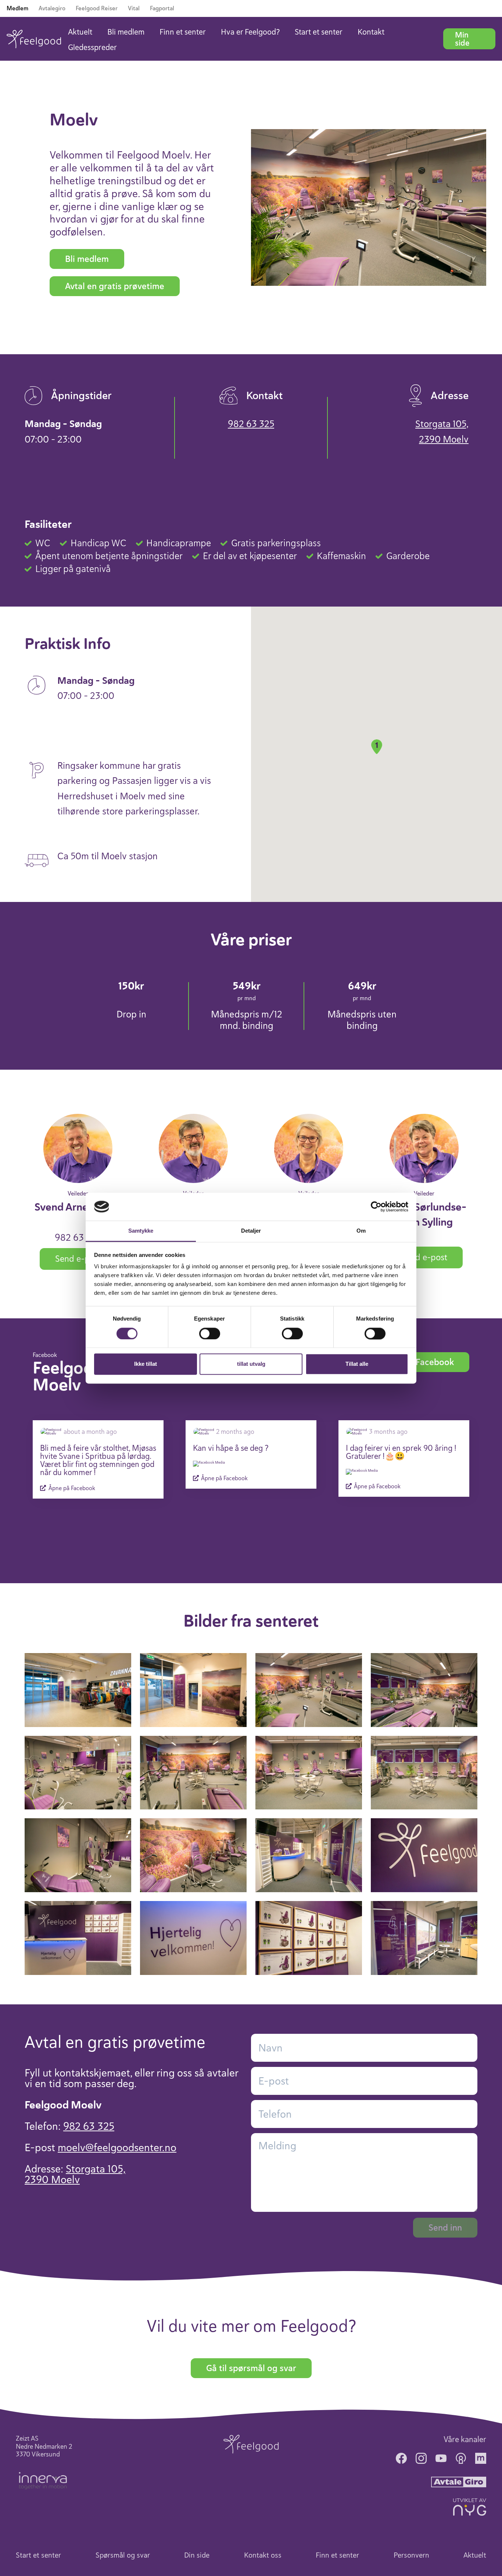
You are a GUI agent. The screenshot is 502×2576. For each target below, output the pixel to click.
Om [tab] (361, 1231)
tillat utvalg (251, 1364)
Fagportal (162, 8)
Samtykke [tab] (141, 1231)
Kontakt (371, 32)
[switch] (210, 1333)
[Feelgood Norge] (251, 2444)
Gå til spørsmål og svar (251, 2368)
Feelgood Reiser (97, 8)
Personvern (411, 2555)
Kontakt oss (263, 2555)
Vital (134, 8)
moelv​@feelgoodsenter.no (117, 2147)
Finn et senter (183, 32)
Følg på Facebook (419, 1362)
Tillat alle (357, 1364)
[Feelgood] (34, 39)
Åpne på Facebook (71, 1488)
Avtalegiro (52, 8)
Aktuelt (80, 32)
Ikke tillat (146, 1364)
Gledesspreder (92, 47)
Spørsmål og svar (123, 2555)
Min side (462, 39)
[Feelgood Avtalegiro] (459, 2481)
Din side (197, 2555)
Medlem (17, 8)
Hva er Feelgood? (250, 32)
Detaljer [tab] (251, 1231)
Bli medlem (126, 32)
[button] (377, 747)
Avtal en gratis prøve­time (115, 286)
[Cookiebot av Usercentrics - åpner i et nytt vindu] (376, 1207)
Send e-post (78, 1259)
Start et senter (319, 32)
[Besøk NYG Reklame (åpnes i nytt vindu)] (470, 2507)
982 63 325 (251, 424)
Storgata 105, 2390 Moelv (442, 432)
